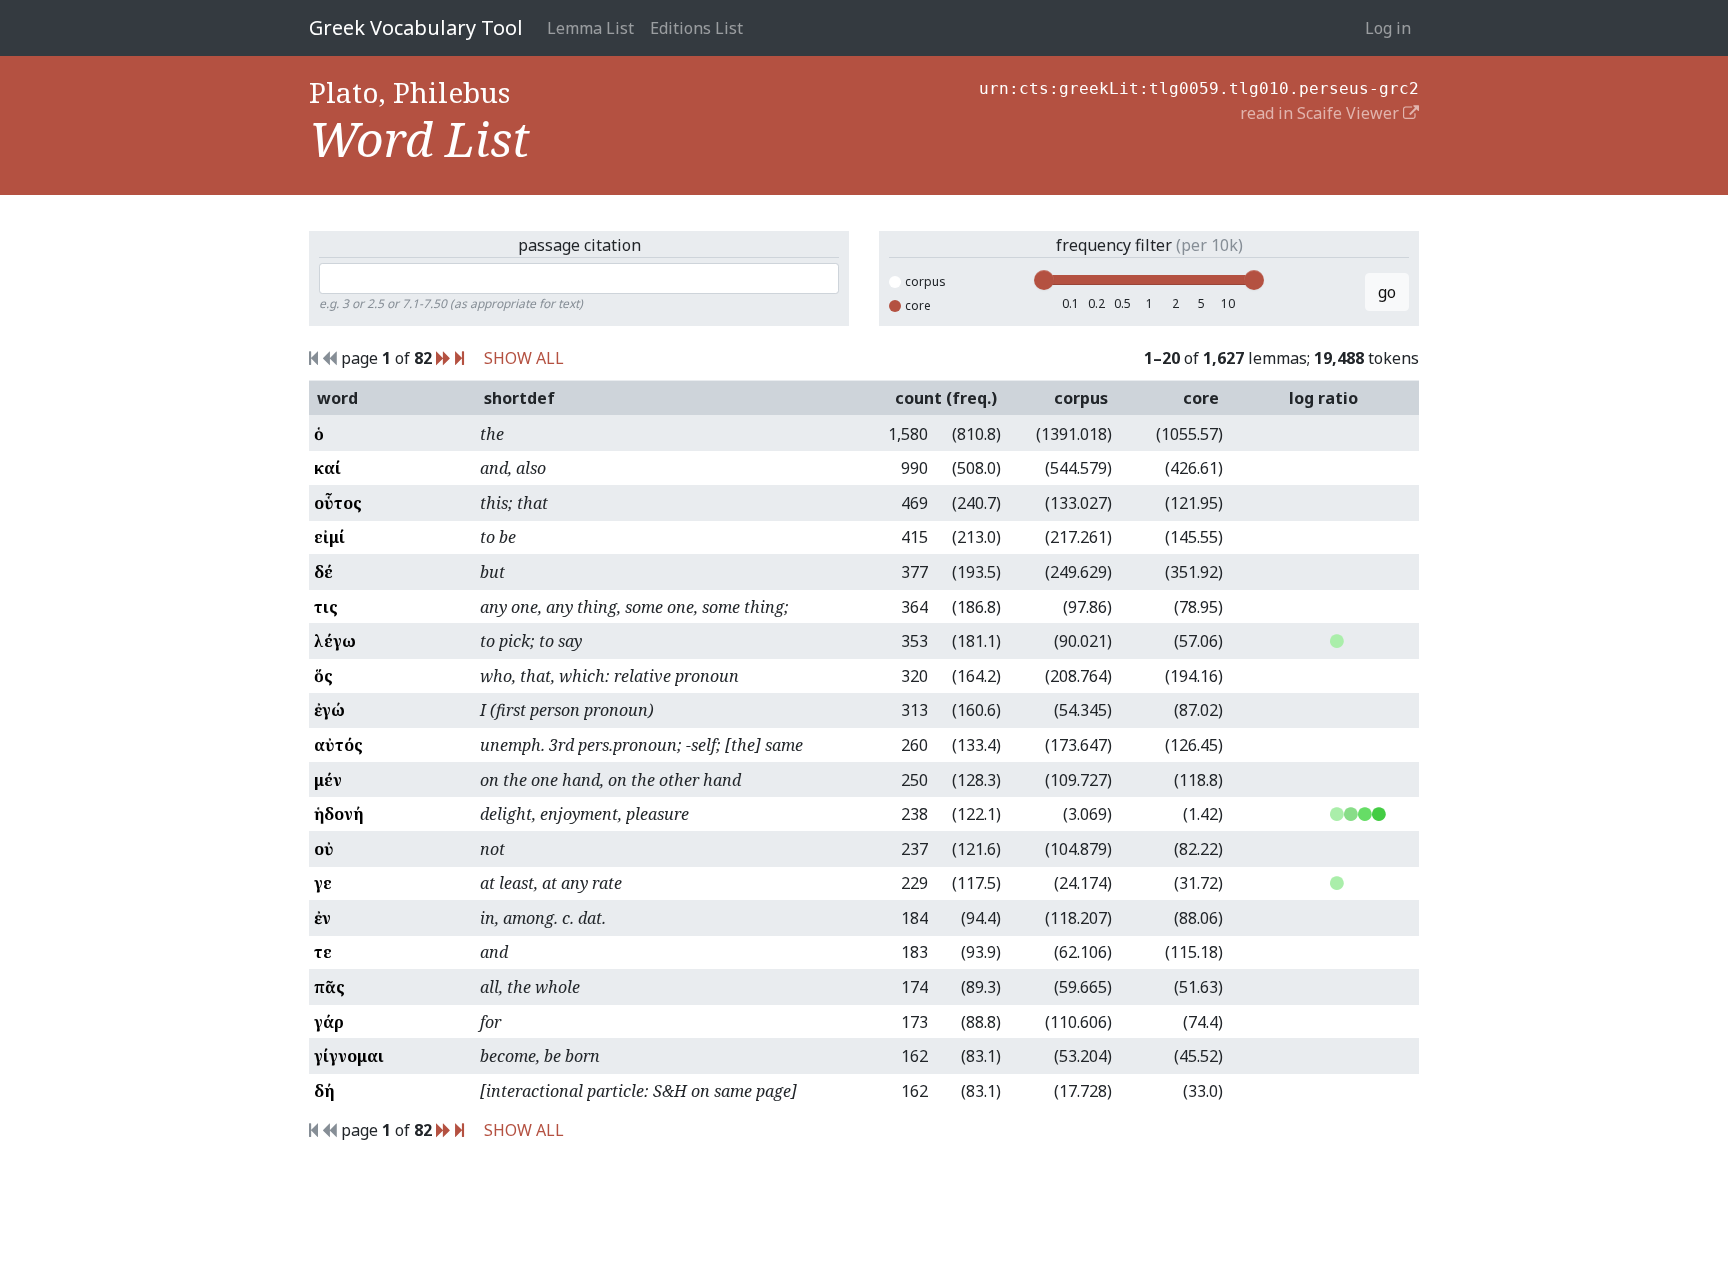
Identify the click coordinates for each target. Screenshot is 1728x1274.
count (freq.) (946, 398)
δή (324, 1091)
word (337, 398)
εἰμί (329, 537)
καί (327, 468)
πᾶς (329, 987)
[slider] (1044, 280)
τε (323, 952)
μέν (328, 780)
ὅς (323, 676)
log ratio (1323, 398)
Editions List (696, 28)
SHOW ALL (524, 358)
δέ (323, 572)
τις (326, 607)
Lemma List (590, 28)
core (918, 305)
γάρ (329, 1022)
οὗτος (338, 503)
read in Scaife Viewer (1321, 113)
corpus (925, 281)
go (1387, 292)
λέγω (335, 641)
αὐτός (338, 745)
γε (323, 883)
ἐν (322, 918)
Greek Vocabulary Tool (416, 27)
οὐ (324, 849)
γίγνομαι (349, 1056)
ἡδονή (339, 814)
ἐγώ (329, 710)
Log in (1388, 28)
